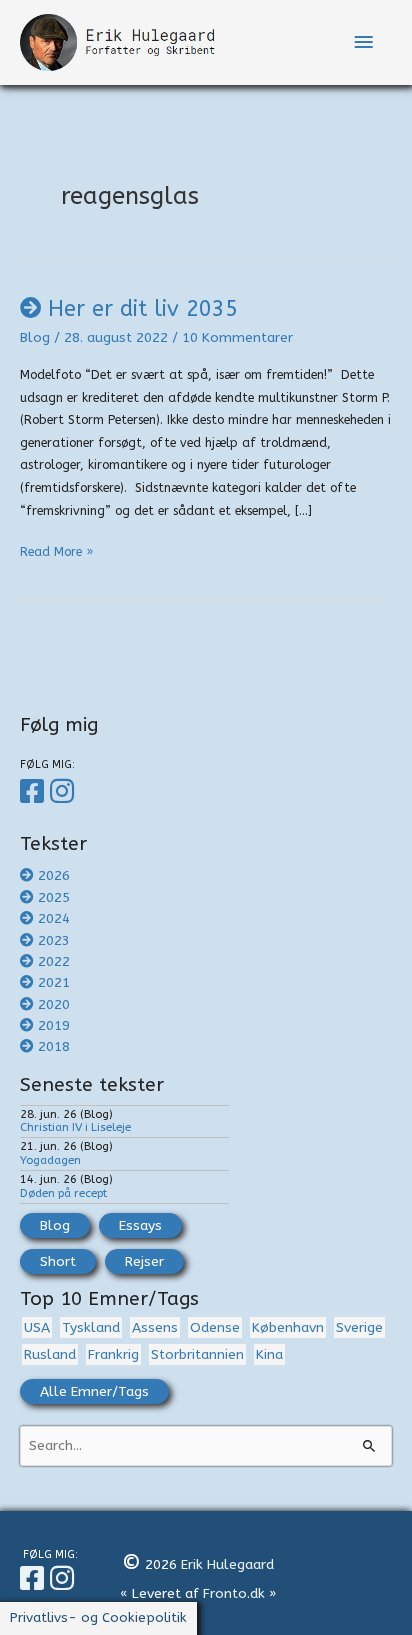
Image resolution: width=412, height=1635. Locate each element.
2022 (54, 961)
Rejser (144, 1261)
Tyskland (91, 1327)
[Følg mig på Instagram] (65, 792)
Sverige (359, 1327)
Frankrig (113, 1354)
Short (58, 1261)
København (288, 1327)
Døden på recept (63, 1193)
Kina (269, 1354)
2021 (54, 982)
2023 (54, 940)
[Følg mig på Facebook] (35, 792)
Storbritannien (197, 1354)
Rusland (50, 1354)
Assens (155, 1327)
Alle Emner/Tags (94, 1391)
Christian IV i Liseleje (75, 1127)
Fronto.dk (234, 1593)
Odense (215, 1327)
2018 (54, 1046)
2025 (54, 897)
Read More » (56, 554)
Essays (140, 1225)
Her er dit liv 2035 (143, 309)
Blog (35, 337)
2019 (54, 1025)
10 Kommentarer (237, 337)
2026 (54, 875)
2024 (54, 918)
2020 (54, 1004)
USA (37, 1327)
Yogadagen (50, 1160)
